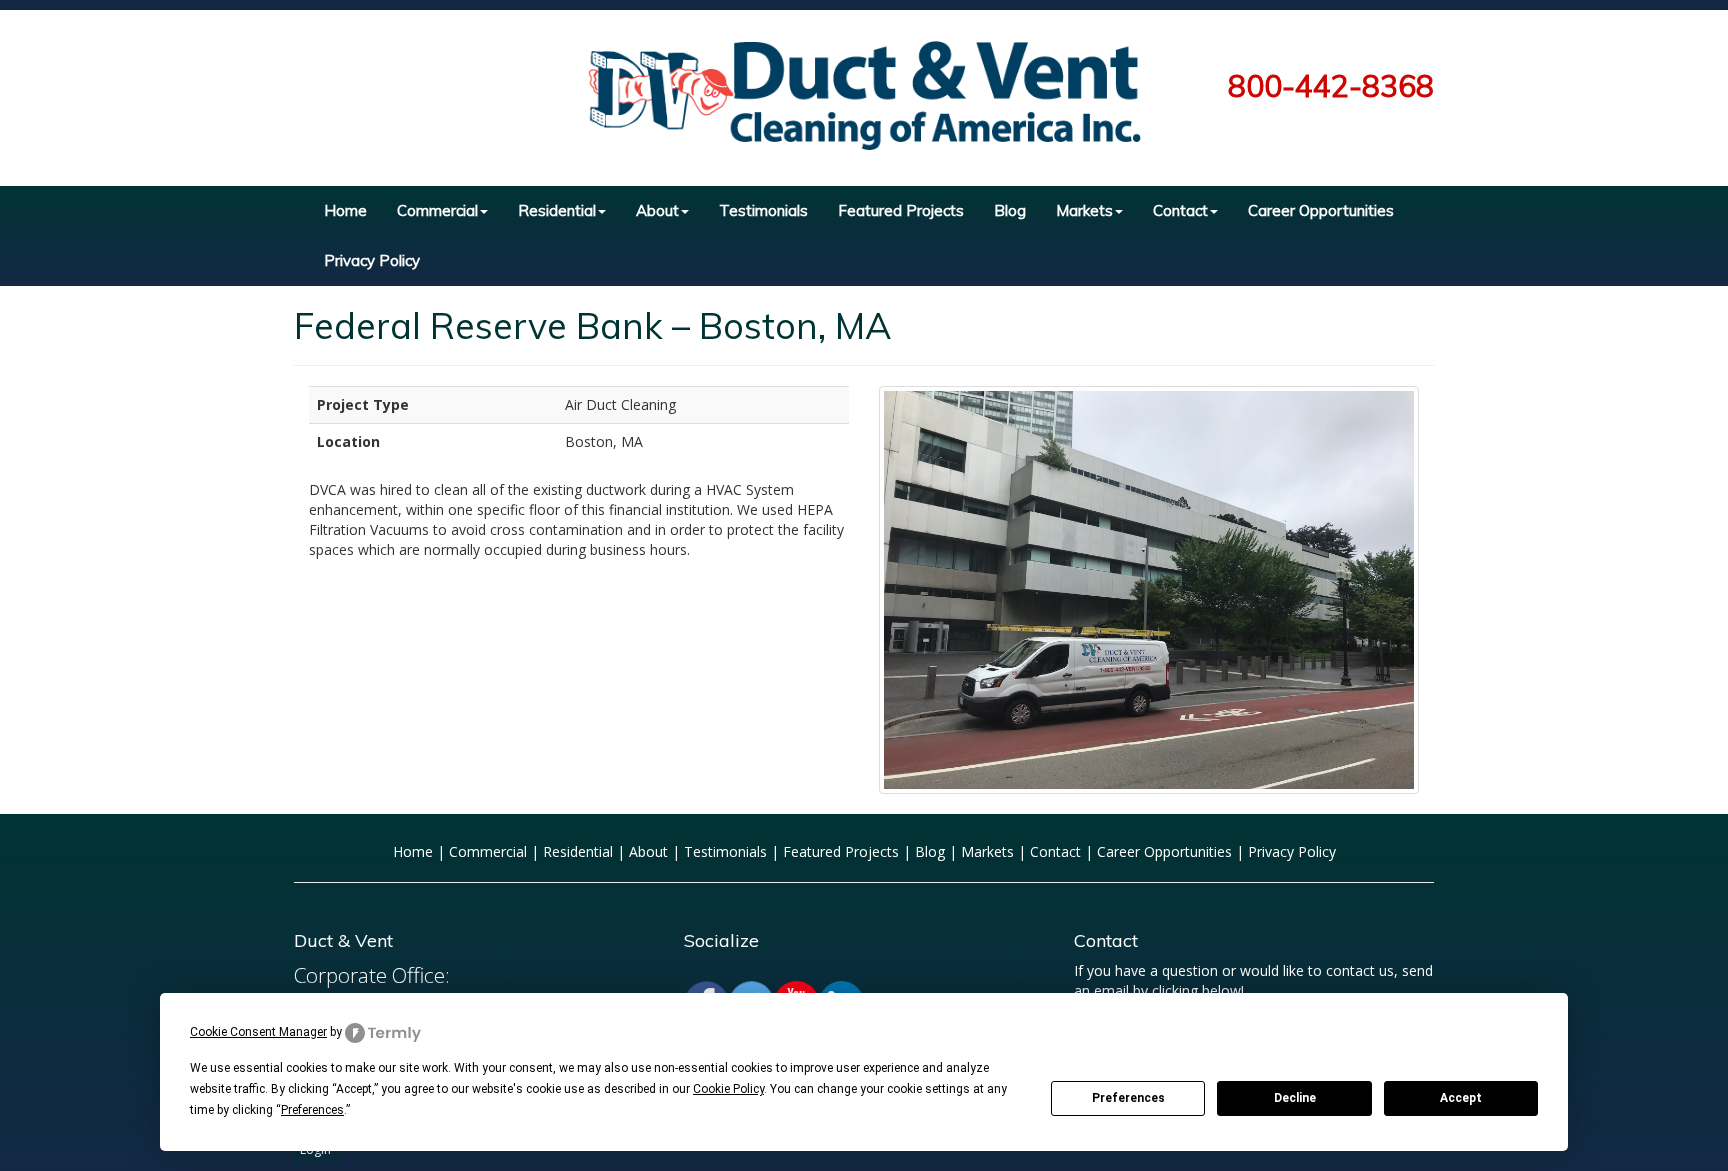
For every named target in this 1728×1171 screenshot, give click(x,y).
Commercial (437, 210)
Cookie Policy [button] (728, 1089)
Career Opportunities (1321, 210)
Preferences (1128, 1098)
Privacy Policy (372, 260)
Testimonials (763, 210)
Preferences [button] (312, 1110)
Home (345, 210)
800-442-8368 (1331, 86)
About (657, 210)
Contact (1180, 210)
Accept (1461, 1098)
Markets (1084, 210)
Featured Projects (901, 210)
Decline (1295, 1098)
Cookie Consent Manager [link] (258, 1032)
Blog (1010, 210)
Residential (557, 210)
